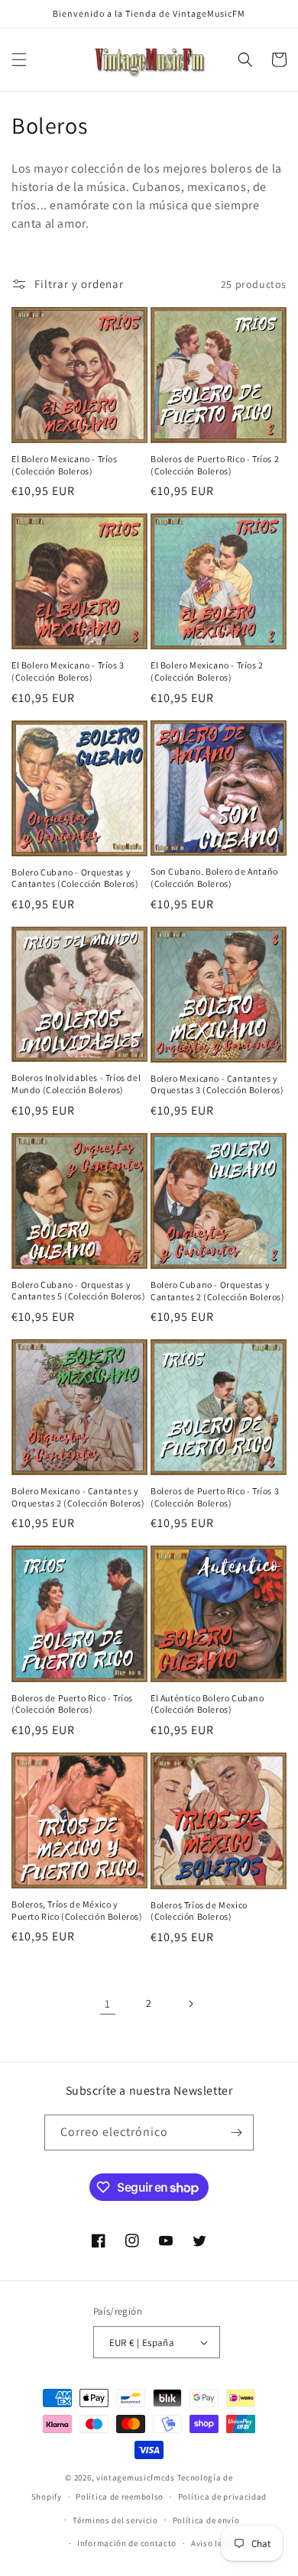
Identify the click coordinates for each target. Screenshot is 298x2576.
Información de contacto (127, 2543)
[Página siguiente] (190, 2004)
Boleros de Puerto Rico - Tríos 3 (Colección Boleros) (215, 1497)
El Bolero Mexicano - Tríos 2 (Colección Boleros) (207, 671)
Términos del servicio (115, 2520)
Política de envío (206, 2520)
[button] (19, 60)
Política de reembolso (120, 2497)
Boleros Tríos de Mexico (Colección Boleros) (199, 1911)
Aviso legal (213, 2543)
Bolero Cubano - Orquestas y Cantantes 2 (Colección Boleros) (218, 1291)
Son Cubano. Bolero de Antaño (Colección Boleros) (214, 877)
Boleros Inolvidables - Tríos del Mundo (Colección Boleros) (76, 1084)
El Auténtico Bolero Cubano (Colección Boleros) (207, 1704)
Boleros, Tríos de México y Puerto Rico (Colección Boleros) (77, 1910)
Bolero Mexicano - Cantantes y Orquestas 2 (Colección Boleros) (78, 1497)
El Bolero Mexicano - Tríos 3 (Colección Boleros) (68, 671)
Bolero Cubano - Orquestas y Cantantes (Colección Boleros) (75, 878)
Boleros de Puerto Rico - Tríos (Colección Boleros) (72, 1704)
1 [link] (108, 2003)
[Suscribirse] (236, 2133)
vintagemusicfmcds (136, 2477)
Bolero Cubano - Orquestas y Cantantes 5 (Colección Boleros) (79, 1291)
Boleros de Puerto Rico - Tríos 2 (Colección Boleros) (215, 465)
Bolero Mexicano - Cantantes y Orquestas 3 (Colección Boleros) (217, 1084)
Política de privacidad (222, 2497)
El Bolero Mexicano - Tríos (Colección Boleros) (65, 465)
